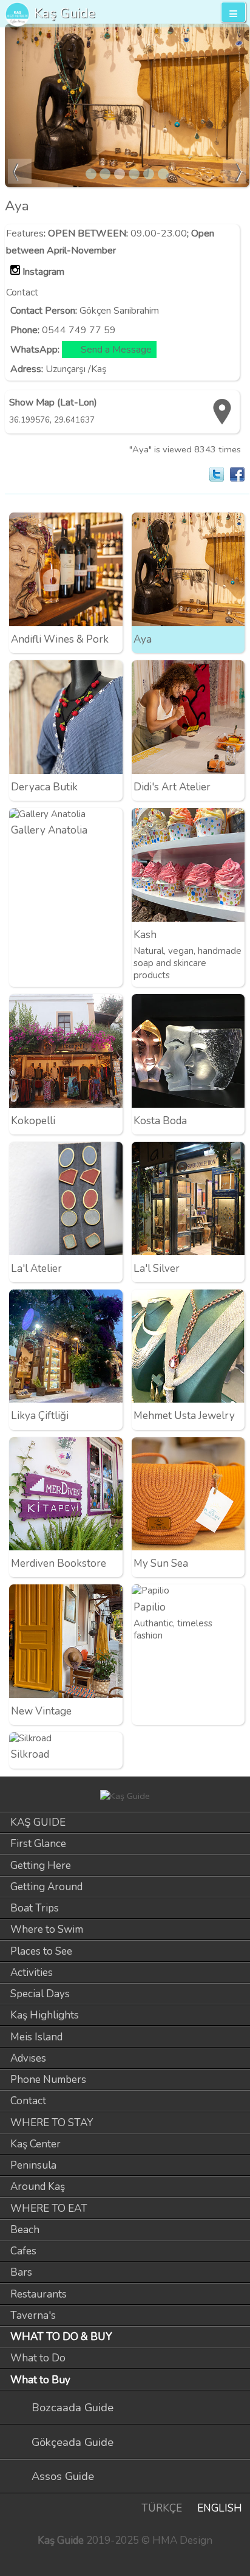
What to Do (38, 2358)
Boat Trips (35, 1908)
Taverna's (33, 2315)
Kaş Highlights (45, 2015)
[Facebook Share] (237, 474)
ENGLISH (220, 2508)
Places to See (41, 1951)
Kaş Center (35, 2144)
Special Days (40, 1994)
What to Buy (40, 2380)
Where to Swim (47, 1929)
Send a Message (116, 350)
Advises (28, 2058)
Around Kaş (38, 2187)
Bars (21, 2272)
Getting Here (41, 1866)
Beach (25, 2230)
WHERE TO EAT (49, 2208)
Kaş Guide (65, 13)
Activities (32, 1973)
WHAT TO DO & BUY (61, 2337)
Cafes (23, 2251)
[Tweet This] (217, 474)
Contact (28, 2101)
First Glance (38, 1844)
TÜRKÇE (162, 2508)
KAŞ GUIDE (38, 1822)
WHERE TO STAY (52, 2123)
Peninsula (33, 2165)
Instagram (43, 272)
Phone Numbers (48, 2080)
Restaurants (39, 2294)
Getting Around (46, 1887)
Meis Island (36, 2037)
